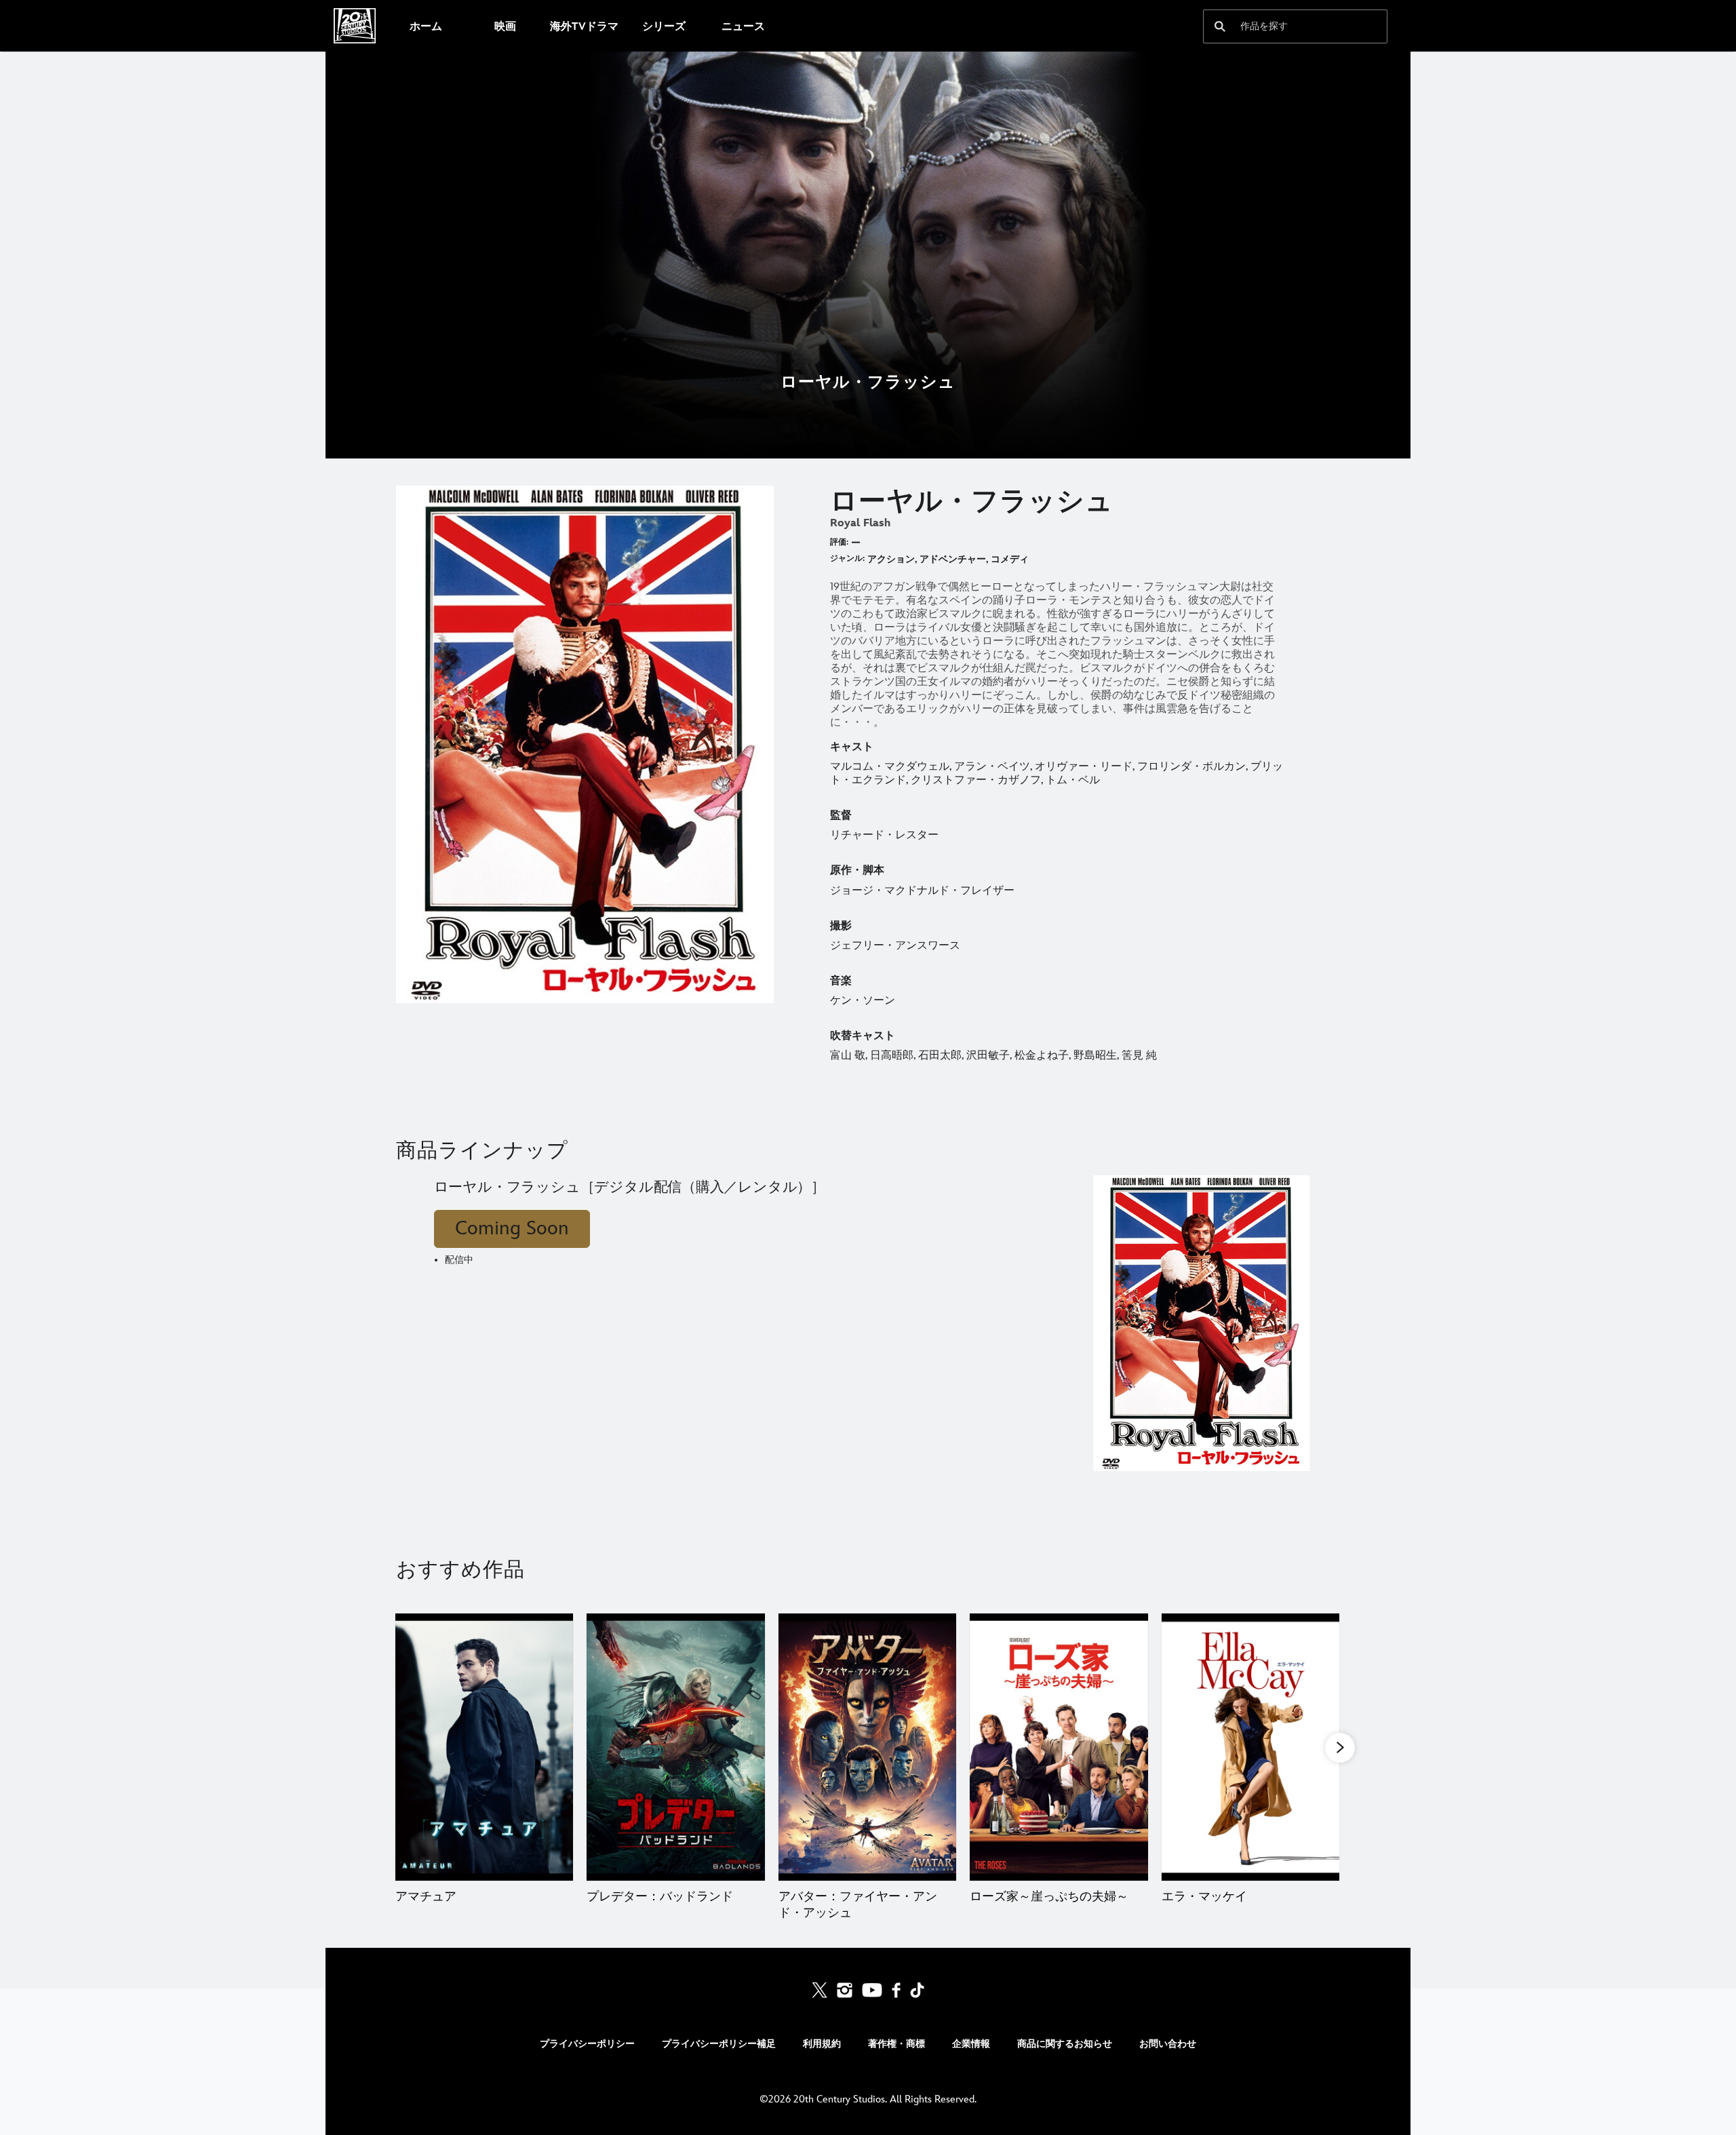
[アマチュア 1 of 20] (484, 1747)
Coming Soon (512, 1229)
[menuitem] (426, 26)
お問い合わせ (1168, 2044)
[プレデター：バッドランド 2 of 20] (675, 1747)
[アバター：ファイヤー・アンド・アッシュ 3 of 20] (867, 1747)
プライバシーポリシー (587, 2044)
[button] (1340, 1748)
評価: (839, 542)
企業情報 (971, 2044)
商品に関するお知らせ (1065, 2044)
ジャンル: (847, 559)
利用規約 (822, 2044)
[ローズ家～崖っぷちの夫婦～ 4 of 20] (1059, 1747)
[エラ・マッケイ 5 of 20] (1250, 1747)
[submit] (1220, 26)
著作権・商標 (896, 2044)
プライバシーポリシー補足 (719, 2044)
